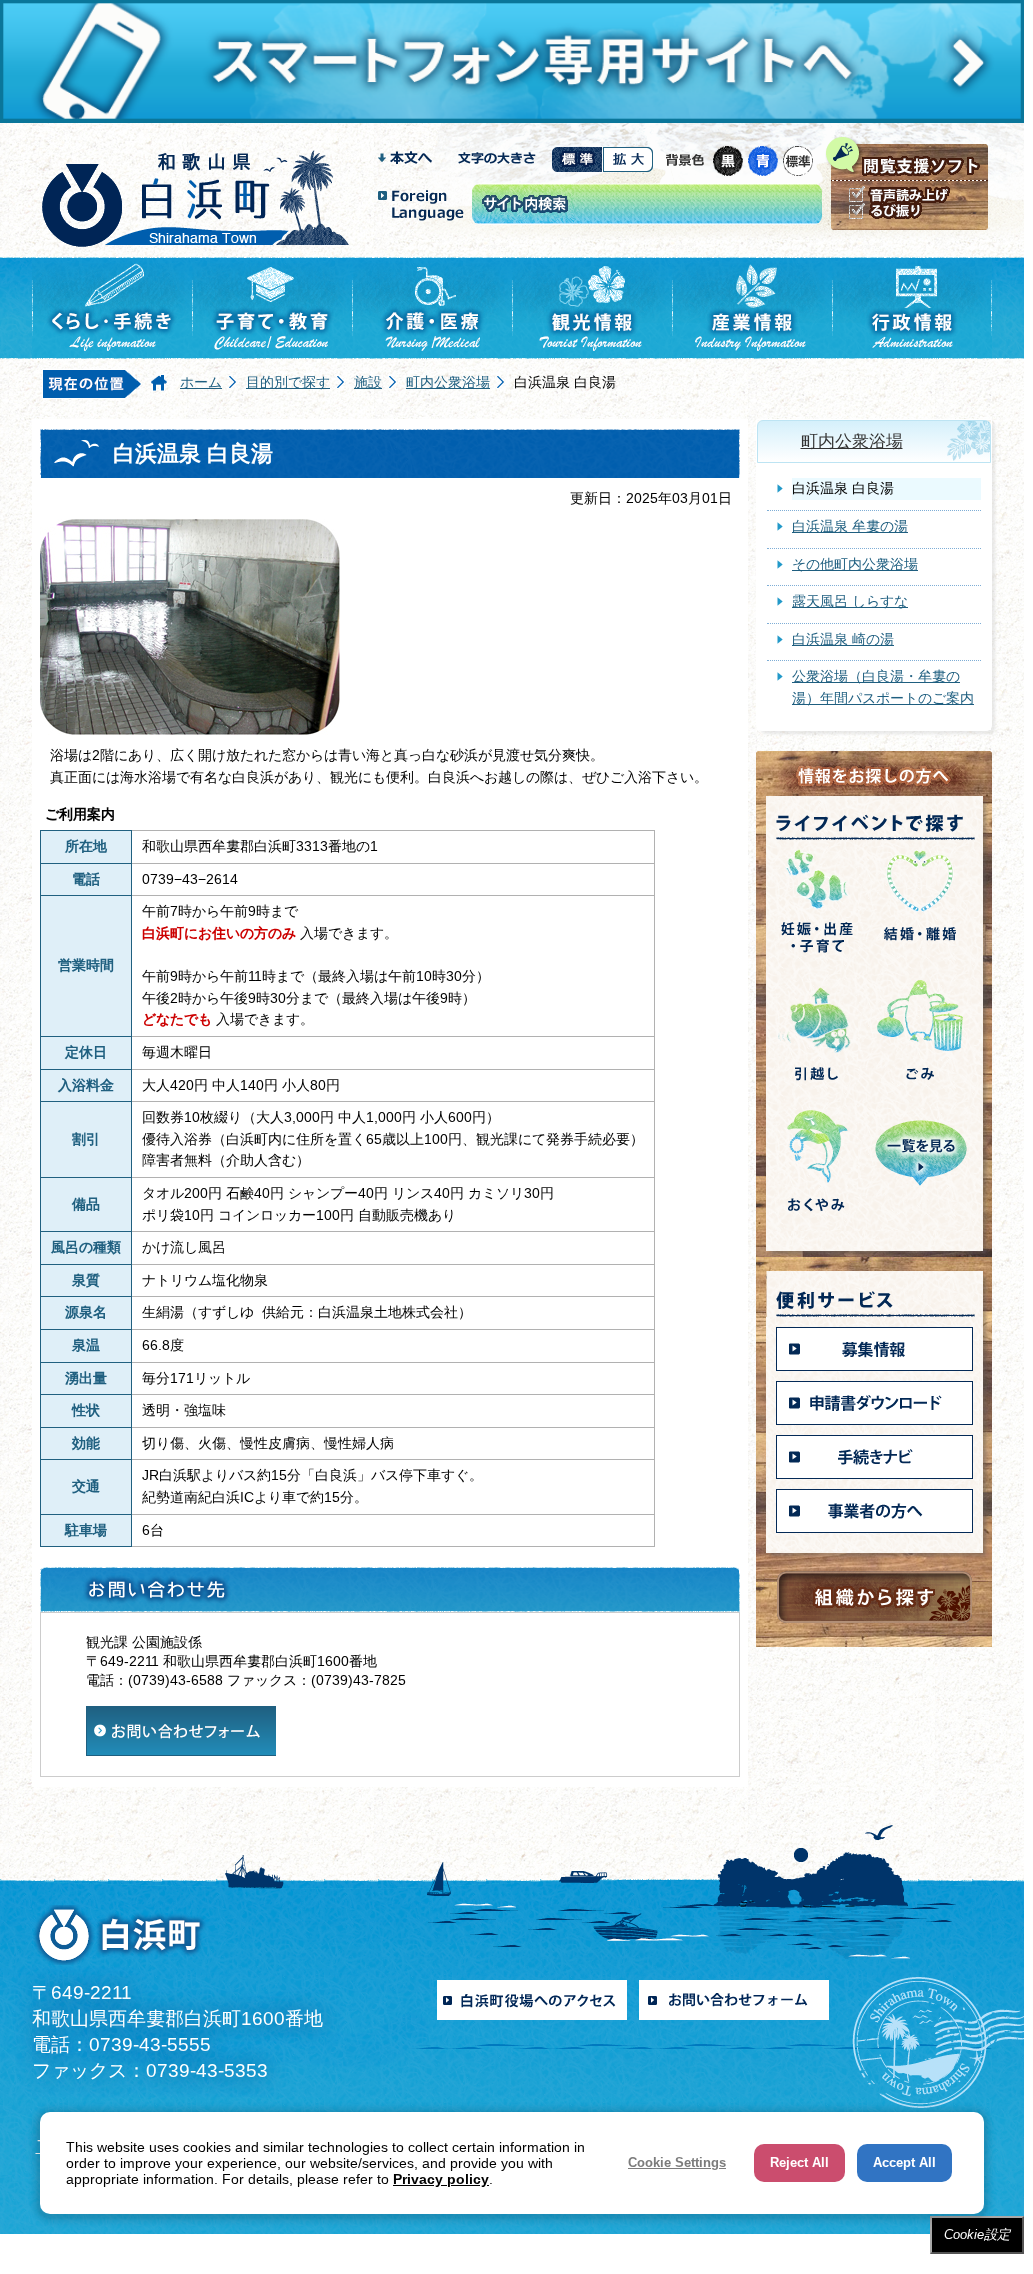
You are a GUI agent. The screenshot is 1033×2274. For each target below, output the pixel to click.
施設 (368, 382)
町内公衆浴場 (448, 382)
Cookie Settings (677, 2162)
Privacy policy (441, 2179)
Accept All (904, 2162)
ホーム (201, 382)
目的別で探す (288, 382)
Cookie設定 (977, 2234)
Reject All (799, 2162)
